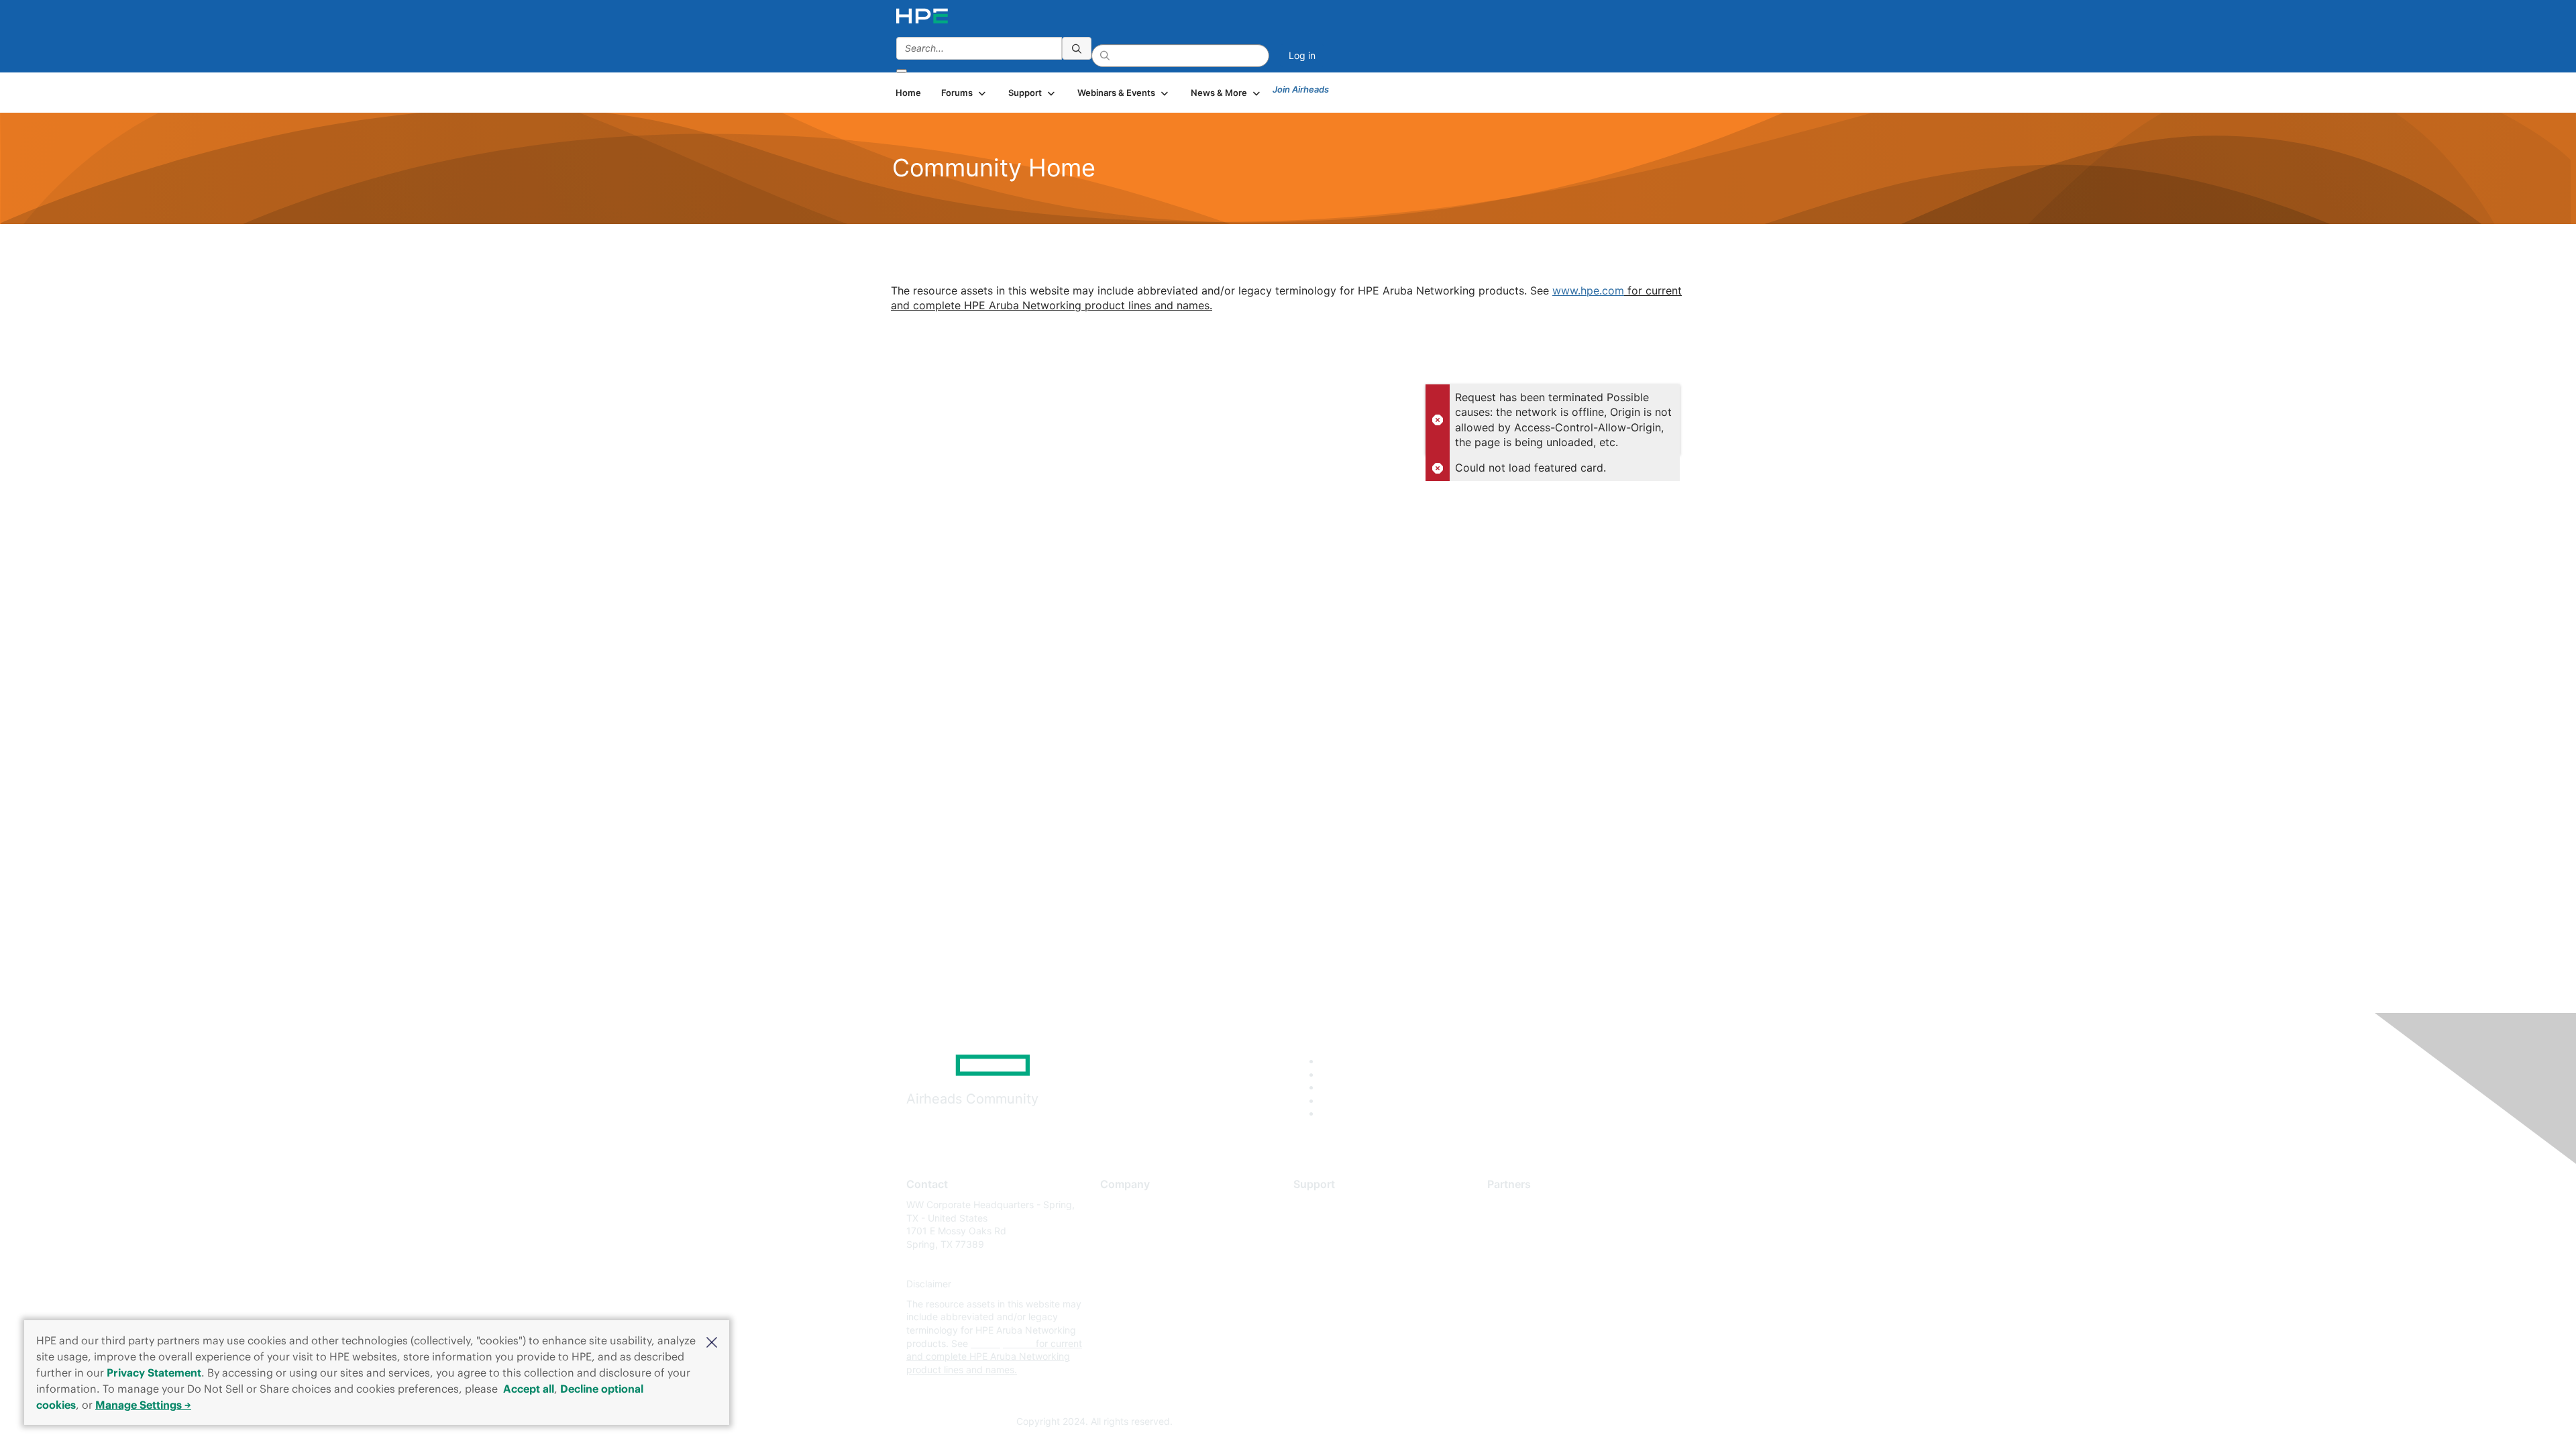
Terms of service (1136, 1304)
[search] (1077, 48)
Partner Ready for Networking (1553, 1244)
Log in (1302, 55)
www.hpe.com (1588, 290)
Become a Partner (1526, 1225)
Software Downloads (1339, 1264)
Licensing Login (1328, 1284)
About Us (1120, 1204)
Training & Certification (1343, 1244)
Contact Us (1125, 1244)
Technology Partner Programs (1553, 1264)
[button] (712, 1341)
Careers (1117, 1225)
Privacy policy (1131, 1284)
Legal (1112, 1324)
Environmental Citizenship (1157, 1264)
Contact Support (1330, 1225)
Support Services (1331, 1204)
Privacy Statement (154, 1373)
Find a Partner (1518, 1204)
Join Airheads (1301, 89)
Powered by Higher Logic (1482, 1422)
